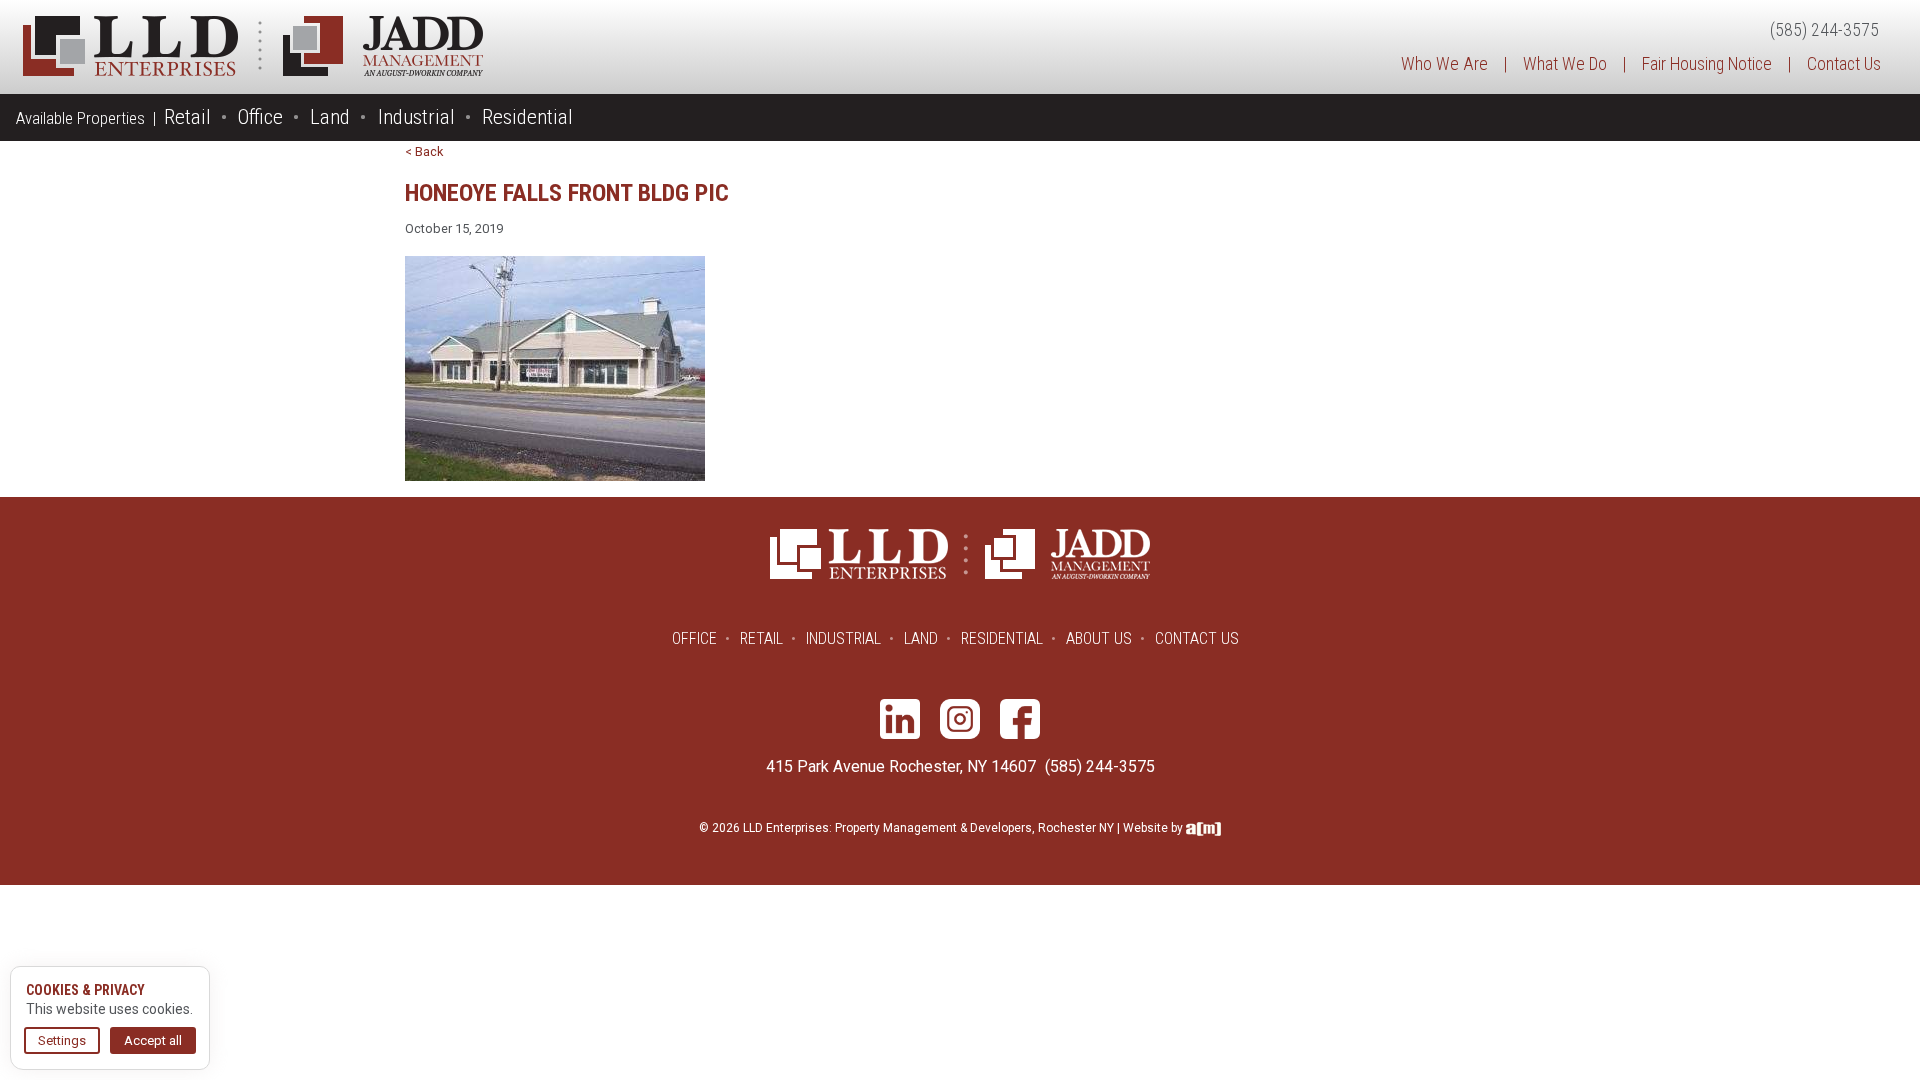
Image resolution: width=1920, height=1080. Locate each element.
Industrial (416, 117)
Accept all (153, 1040)
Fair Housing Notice (1707, 64)
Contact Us (1844, 64)
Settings (62, 1040)
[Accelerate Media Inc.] (1203, 828)
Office (260, 117)
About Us (1099, 638)
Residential (527, 117)
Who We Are (1444, 64)
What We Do (1565, 64)
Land (330, 117)
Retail (187, 117)
